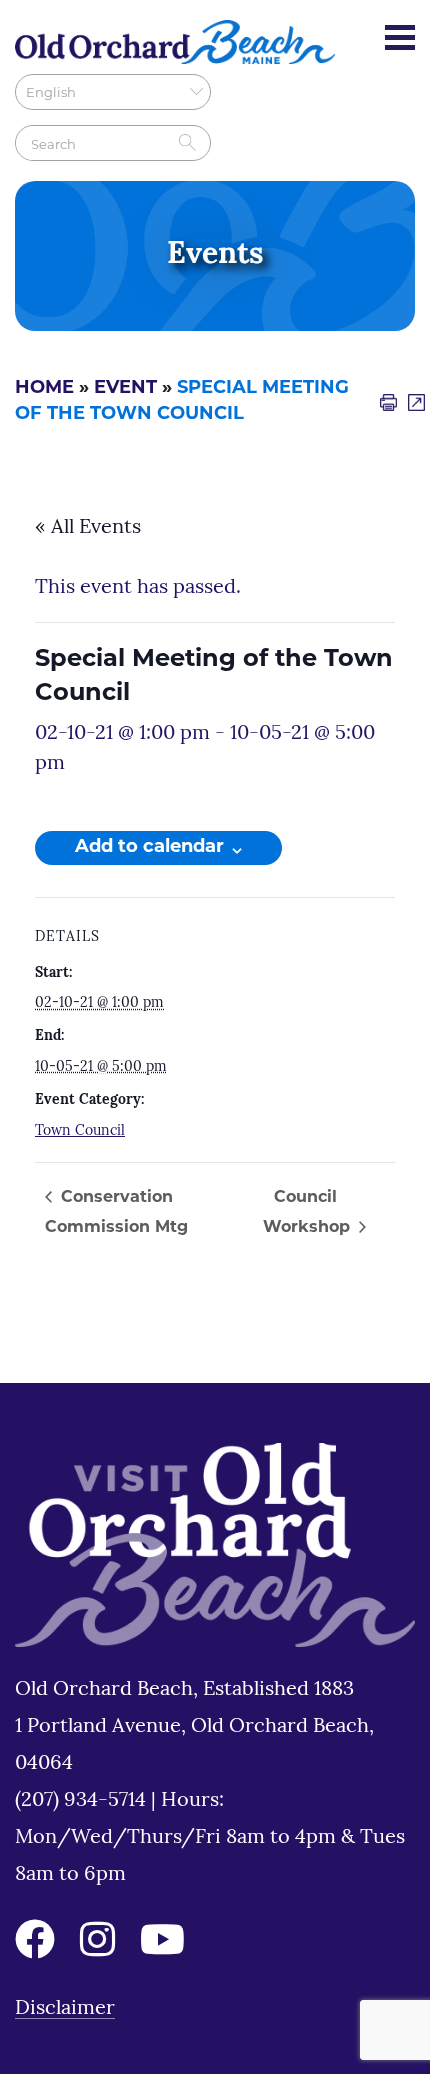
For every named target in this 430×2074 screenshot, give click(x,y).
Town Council (80, 1131)
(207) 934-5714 (83, 1801)
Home (44, 389)
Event (125, 389)
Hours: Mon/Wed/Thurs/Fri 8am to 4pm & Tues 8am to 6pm (210, 1838)
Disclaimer (65, 2009)
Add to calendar (149, 848)
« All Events (88, 528)
